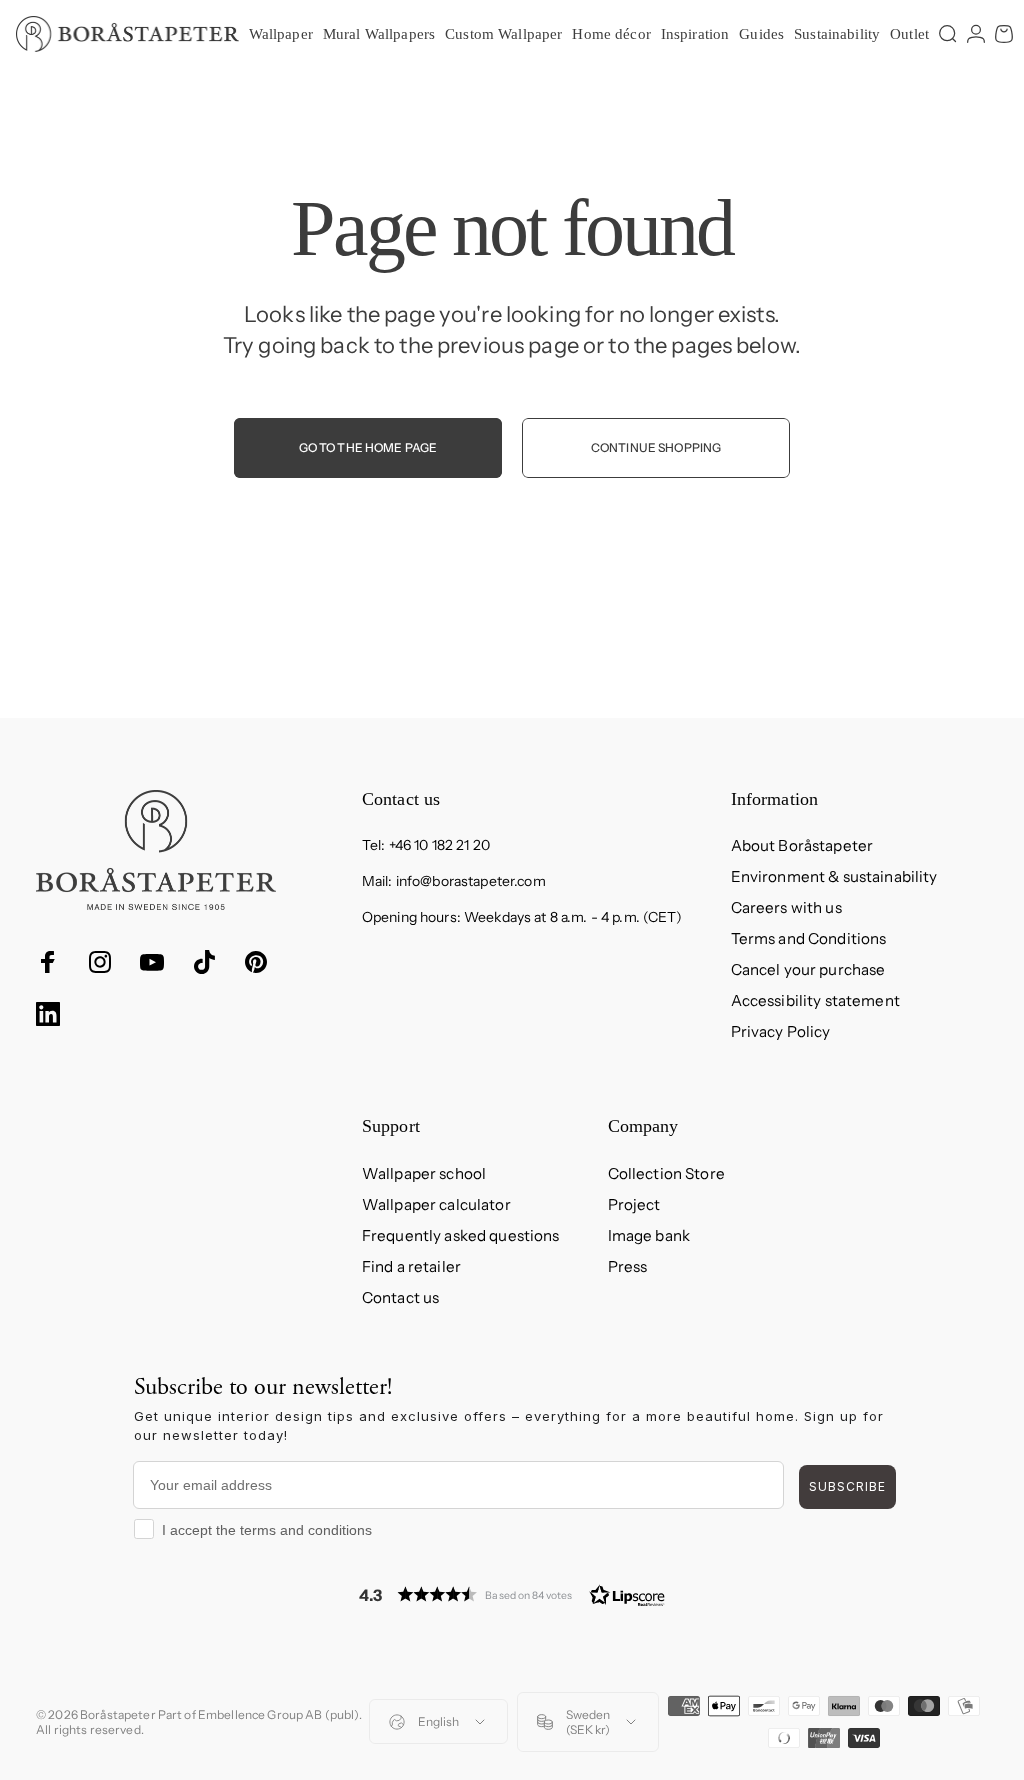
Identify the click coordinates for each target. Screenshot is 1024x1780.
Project (634, 1204)
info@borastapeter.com (471, 881)
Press (628, 1266)
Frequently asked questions (461, 1235)
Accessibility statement (815, 1000)
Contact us (400, 1297)
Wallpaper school (424, 1173)
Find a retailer (411, 1266)
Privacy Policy (781, 1031)
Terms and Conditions (809, 938)
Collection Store (666, 1173)
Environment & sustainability (834, 876)
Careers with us (786, 907)
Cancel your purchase (808, 969)
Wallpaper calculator (436, 1204)
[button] (512, 1594)
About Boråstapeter (802, 845)
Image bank (649, 1235)
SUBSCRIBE (847, 1486)
